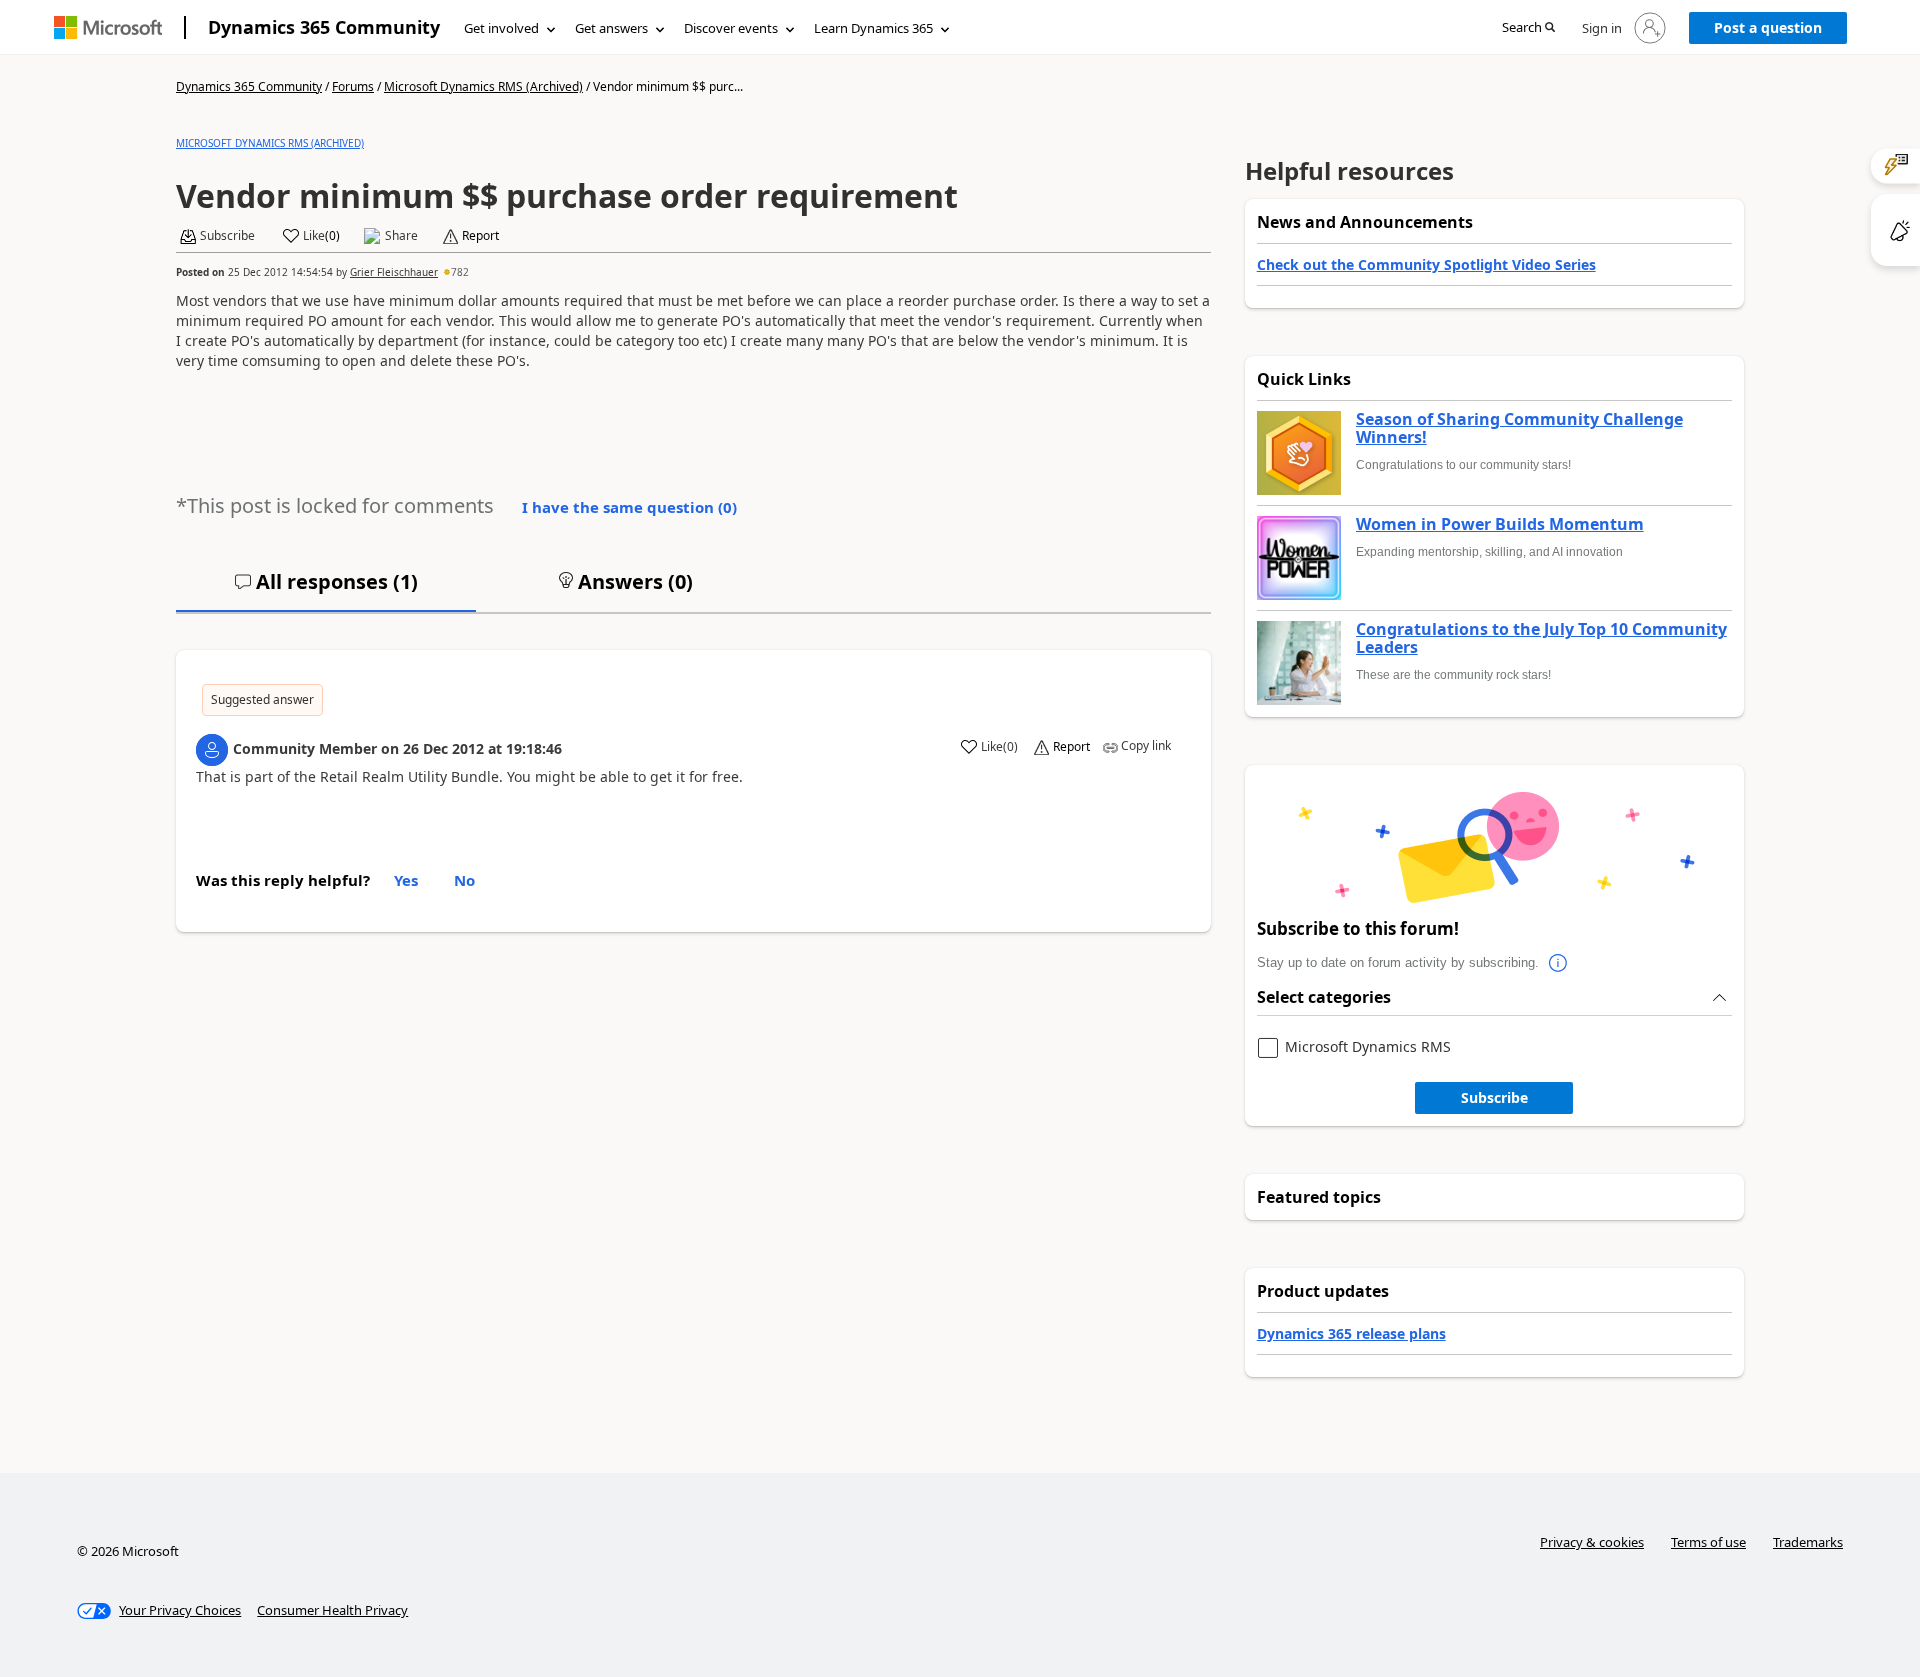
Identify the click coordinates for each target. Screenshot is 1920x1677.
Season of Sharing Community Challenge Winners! (1519, 428)
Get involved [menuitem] (501, 28)
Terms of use (1708, 1542)
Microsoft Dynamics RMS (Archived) (483, 86)
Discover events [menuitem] (731, 28)
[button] (1528, 28)
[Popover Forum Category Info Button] (1559, 963)
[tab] (326, 590)
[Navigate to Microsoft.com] (108, 27)
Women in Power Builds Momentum (1500, 525)
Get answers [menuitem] (611, 28)
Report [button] (480, 236)
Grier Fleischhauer (394, 272)
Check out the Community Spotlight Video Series (1426, 264)
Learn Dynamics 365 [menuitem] (873, 28)
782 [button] (460, 272)
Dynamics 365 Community (324, 27)
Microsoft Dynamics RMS (1368, 1047)
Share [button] (401, 236)
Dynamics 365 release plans (1351, 1333)
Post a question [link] (1768, 27)
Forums (353, 86)
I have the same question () (629, 507)
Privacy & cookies (1592, 1542)
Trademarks (1808, 1542)
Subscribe (1494, 1097)
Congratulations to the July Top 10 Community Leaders (1541, 638)
